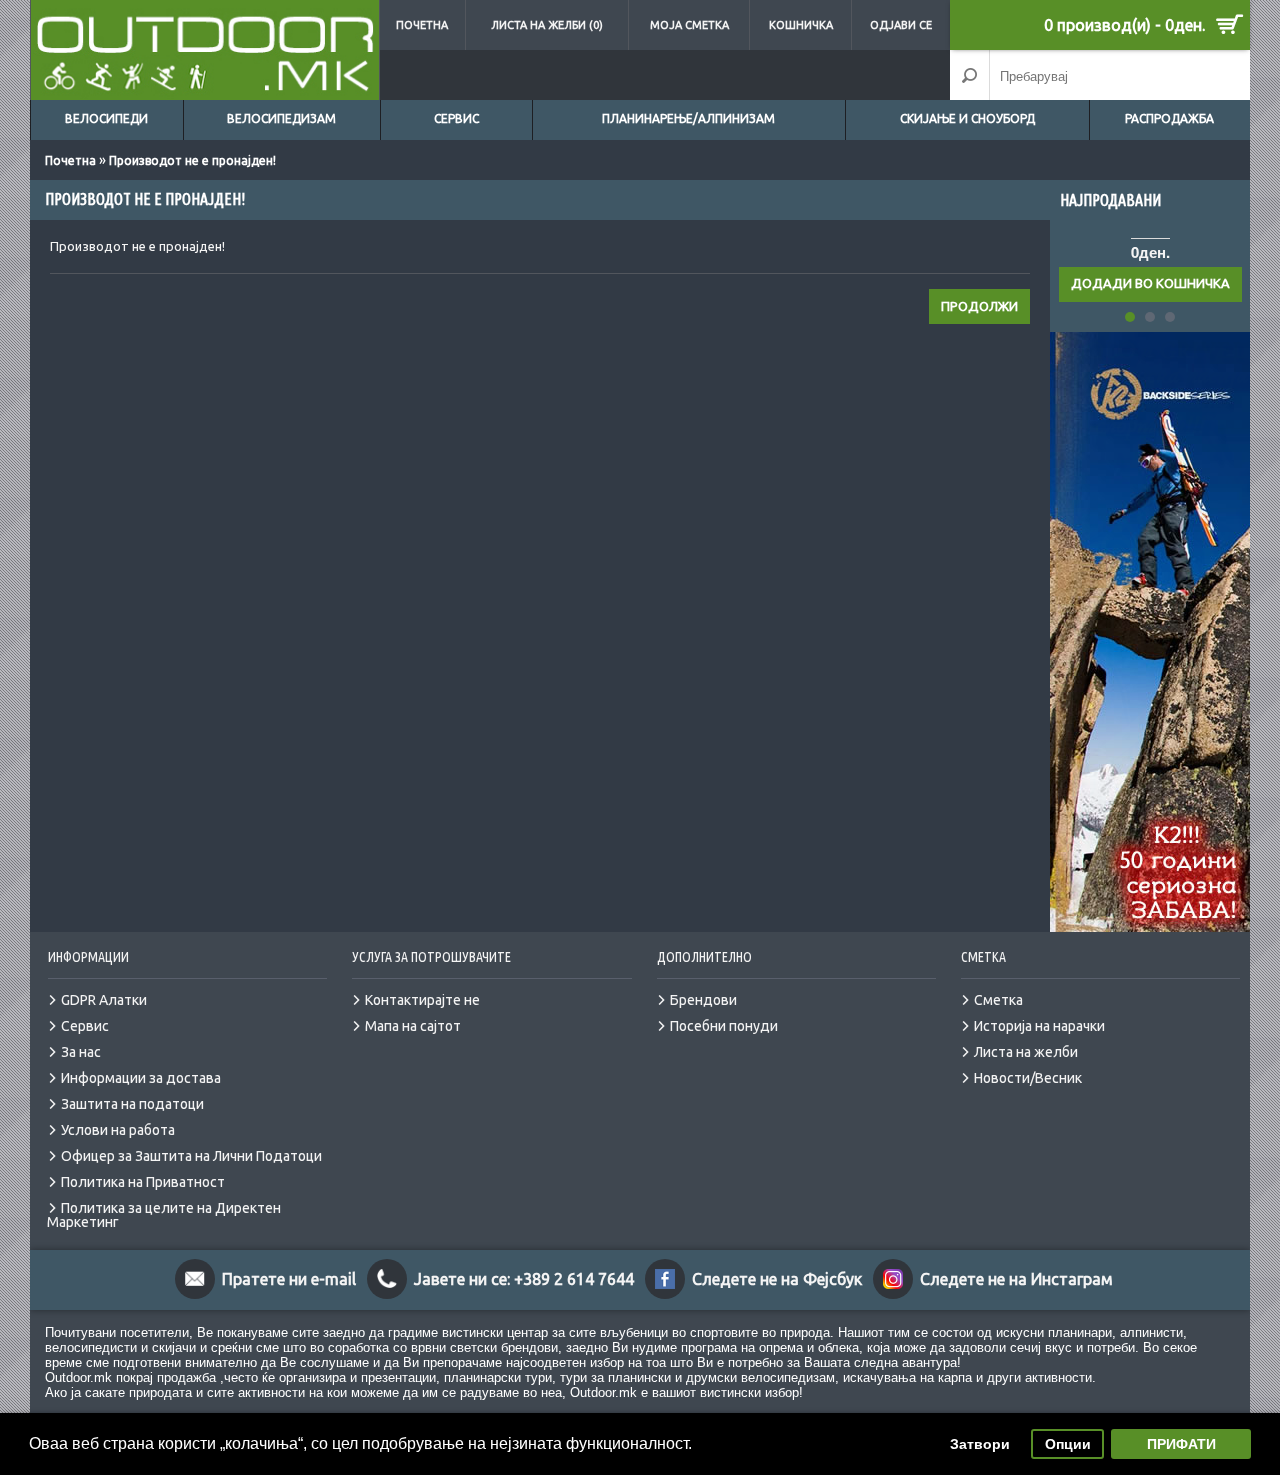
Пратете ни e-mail (289, 1279)
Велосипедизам (281, 118)
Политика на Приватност (143, 1182)
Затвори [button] (980, 1444)
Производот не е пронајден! (192, 160)
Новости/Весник (1028, 1078)
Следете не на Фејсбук (777, 1279)
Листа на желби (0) (547, 25)
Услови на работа (118, 1130)
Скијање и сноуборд (967, 118)
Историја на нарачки (1039, 1026)
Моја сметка (689, 25)
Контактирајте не (422, 1000)
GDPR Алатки (104, 1000)
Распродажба (1169, 118)
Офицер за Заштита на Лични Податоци (191, 1156)
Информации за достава (141, 1078)
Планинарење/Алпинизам (688, 118)
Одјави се (901, 25)
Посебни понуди (724, 1026)
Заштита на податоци (132, 1104)
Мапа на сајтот (413, 1026)
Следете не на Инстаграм (1016, 1279)
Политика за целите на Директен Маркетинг (164, 1215)
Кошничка (801, 25)
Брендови (703, 1000)
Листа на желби (1026, 1052)
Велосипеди (106, 118)
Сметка (998, 1000)
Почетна (422, 25)
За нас (81, 1052)
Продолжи (979, 306)
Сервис (456, 118)
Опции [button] (1068, 1444)
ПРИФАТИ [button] (1181, 1444)
